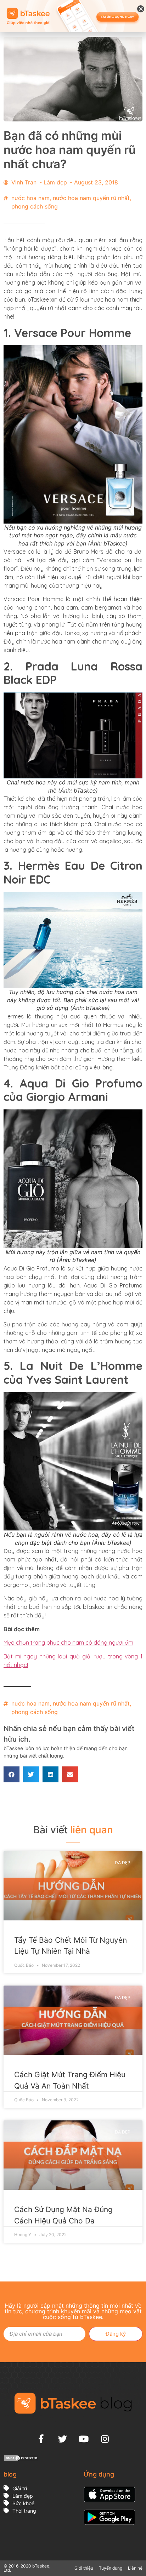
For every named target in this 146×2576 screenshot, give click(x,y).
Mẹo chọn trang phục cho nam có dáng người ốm (68, 1643)
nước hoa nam (30, 198)
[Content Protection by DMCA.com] (21, 2460)
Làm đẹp (55, 182)
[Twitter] (62, 2439)
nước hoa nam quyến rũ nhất (91, 198)
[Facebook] (41, 2439)
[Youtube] (84, 2439)
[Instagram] (105, 2439)
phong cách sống (35, 206)
